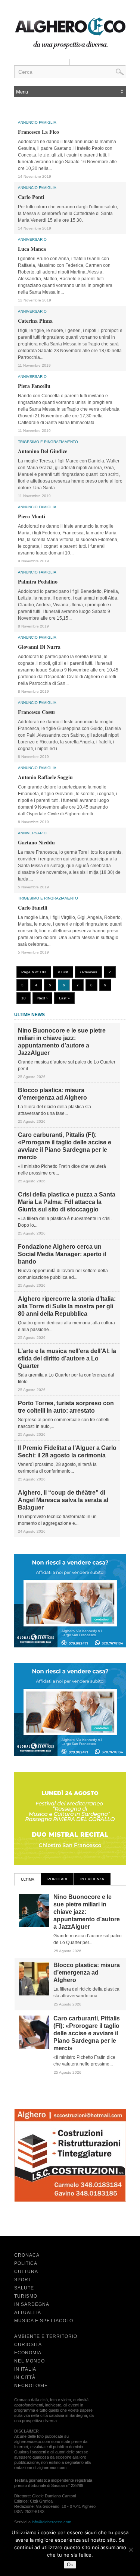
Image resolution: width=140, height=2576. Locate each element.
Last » (64, 998)
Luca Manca (32, 249)
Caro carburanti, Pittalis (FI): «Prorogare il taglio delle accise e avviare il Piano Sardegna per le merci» (65, 1146)
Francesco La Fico (38, 132)
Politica (26, 2263)
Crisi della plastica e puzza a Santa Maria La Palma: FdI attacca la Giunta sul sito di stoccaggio (67, 1202)
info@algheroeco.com (52, 2522)
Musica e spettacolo (44, 2321)
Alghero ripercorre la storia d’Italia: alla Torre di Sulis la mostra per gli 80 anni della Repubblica (67, 1306)
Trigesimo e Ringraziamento (48, 442)
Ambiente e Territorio (46, 2336)
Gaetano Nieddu (36, 842)
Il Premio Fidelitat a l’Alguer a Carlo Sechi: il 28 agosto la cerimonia (67, 1452)
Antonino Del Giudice (43, 451)
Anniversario (32, 239)
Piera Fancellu (34, 386)
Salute (24, 2288)
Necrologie (31, 2386)
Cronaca (27, 2255)
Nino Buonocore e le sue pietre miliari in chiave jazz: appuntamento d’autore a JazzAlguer (62, 1042)
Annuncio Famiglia (37, 122)
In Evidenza (92, 1879)
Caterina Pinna (35, 321)
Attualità (28, 2313)
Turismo (26, 2296)
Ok (70, 2565)
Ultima (28, 1879)
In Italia (25, 2369)
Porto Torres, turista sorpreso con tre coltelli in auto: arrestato (66, 1407)
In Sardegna (32, 2304)
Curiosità (28, 2345)
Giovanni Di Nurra (39, 647)
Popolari (57, 1879)
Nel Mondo (29, 2361)
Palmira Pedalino (38, 581)
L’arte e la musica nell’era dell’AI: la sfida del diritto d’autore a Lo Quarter (67, 1358)
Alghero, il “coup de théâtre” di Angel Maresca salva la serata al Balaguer (63, 1500)
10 (24, 998)
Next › (42, 998)
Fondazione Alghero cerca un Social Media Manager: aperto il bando (62, 1254)
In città (25, 2377)
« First (63, 972)
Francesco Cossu (36, 712)
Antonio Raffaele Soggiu (45, 777)
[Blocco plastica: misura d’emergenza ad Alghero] (34, 1994)
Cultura (26, 2272)
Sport (23, 2280)
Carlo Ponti (31, 197)
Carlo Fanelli (33, 908)
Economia (28, 2353)
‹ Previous (88, 972)
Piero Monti (32, 516)
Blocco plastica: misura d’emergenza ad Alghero (52, 1094)
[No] (131, 2550)
